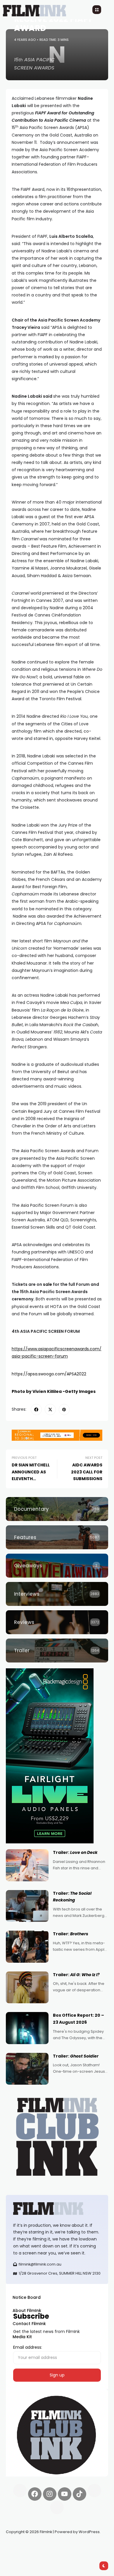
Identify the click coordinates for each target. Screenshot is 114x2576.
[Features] (57, 1537)
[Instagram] (50, 2494)
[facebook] (36, 1410)
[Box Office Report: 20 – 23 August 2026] (27, 2028)
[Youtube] (65, 2494)
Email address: (28, 2347)
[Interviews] (57, 1594)
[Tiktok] (80, 2494)
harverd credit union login (68, 2553)
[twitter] (50, 1410)
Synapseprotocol (23, 2546)
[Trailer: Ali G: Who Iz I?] (27, 1988)
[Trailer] (57, 1651)
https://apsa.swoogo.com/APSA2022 (49, 1374)
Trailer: (75, 1852)
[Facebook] (35, 2494)
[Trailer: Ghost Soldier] (27, 2069)
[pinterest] (64, 1410)
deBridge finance (23, 2553)
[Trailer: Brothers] (27, 1947)
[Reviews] (57, 1622)
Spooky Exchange (85, 2546)
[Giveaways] (57, 1566)
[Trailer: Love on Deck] (27, 1865)
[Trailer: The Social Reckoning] (27, 1906)
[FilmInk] (57, 2209)
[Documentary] (57, 1509)
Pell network (54, 2546)
